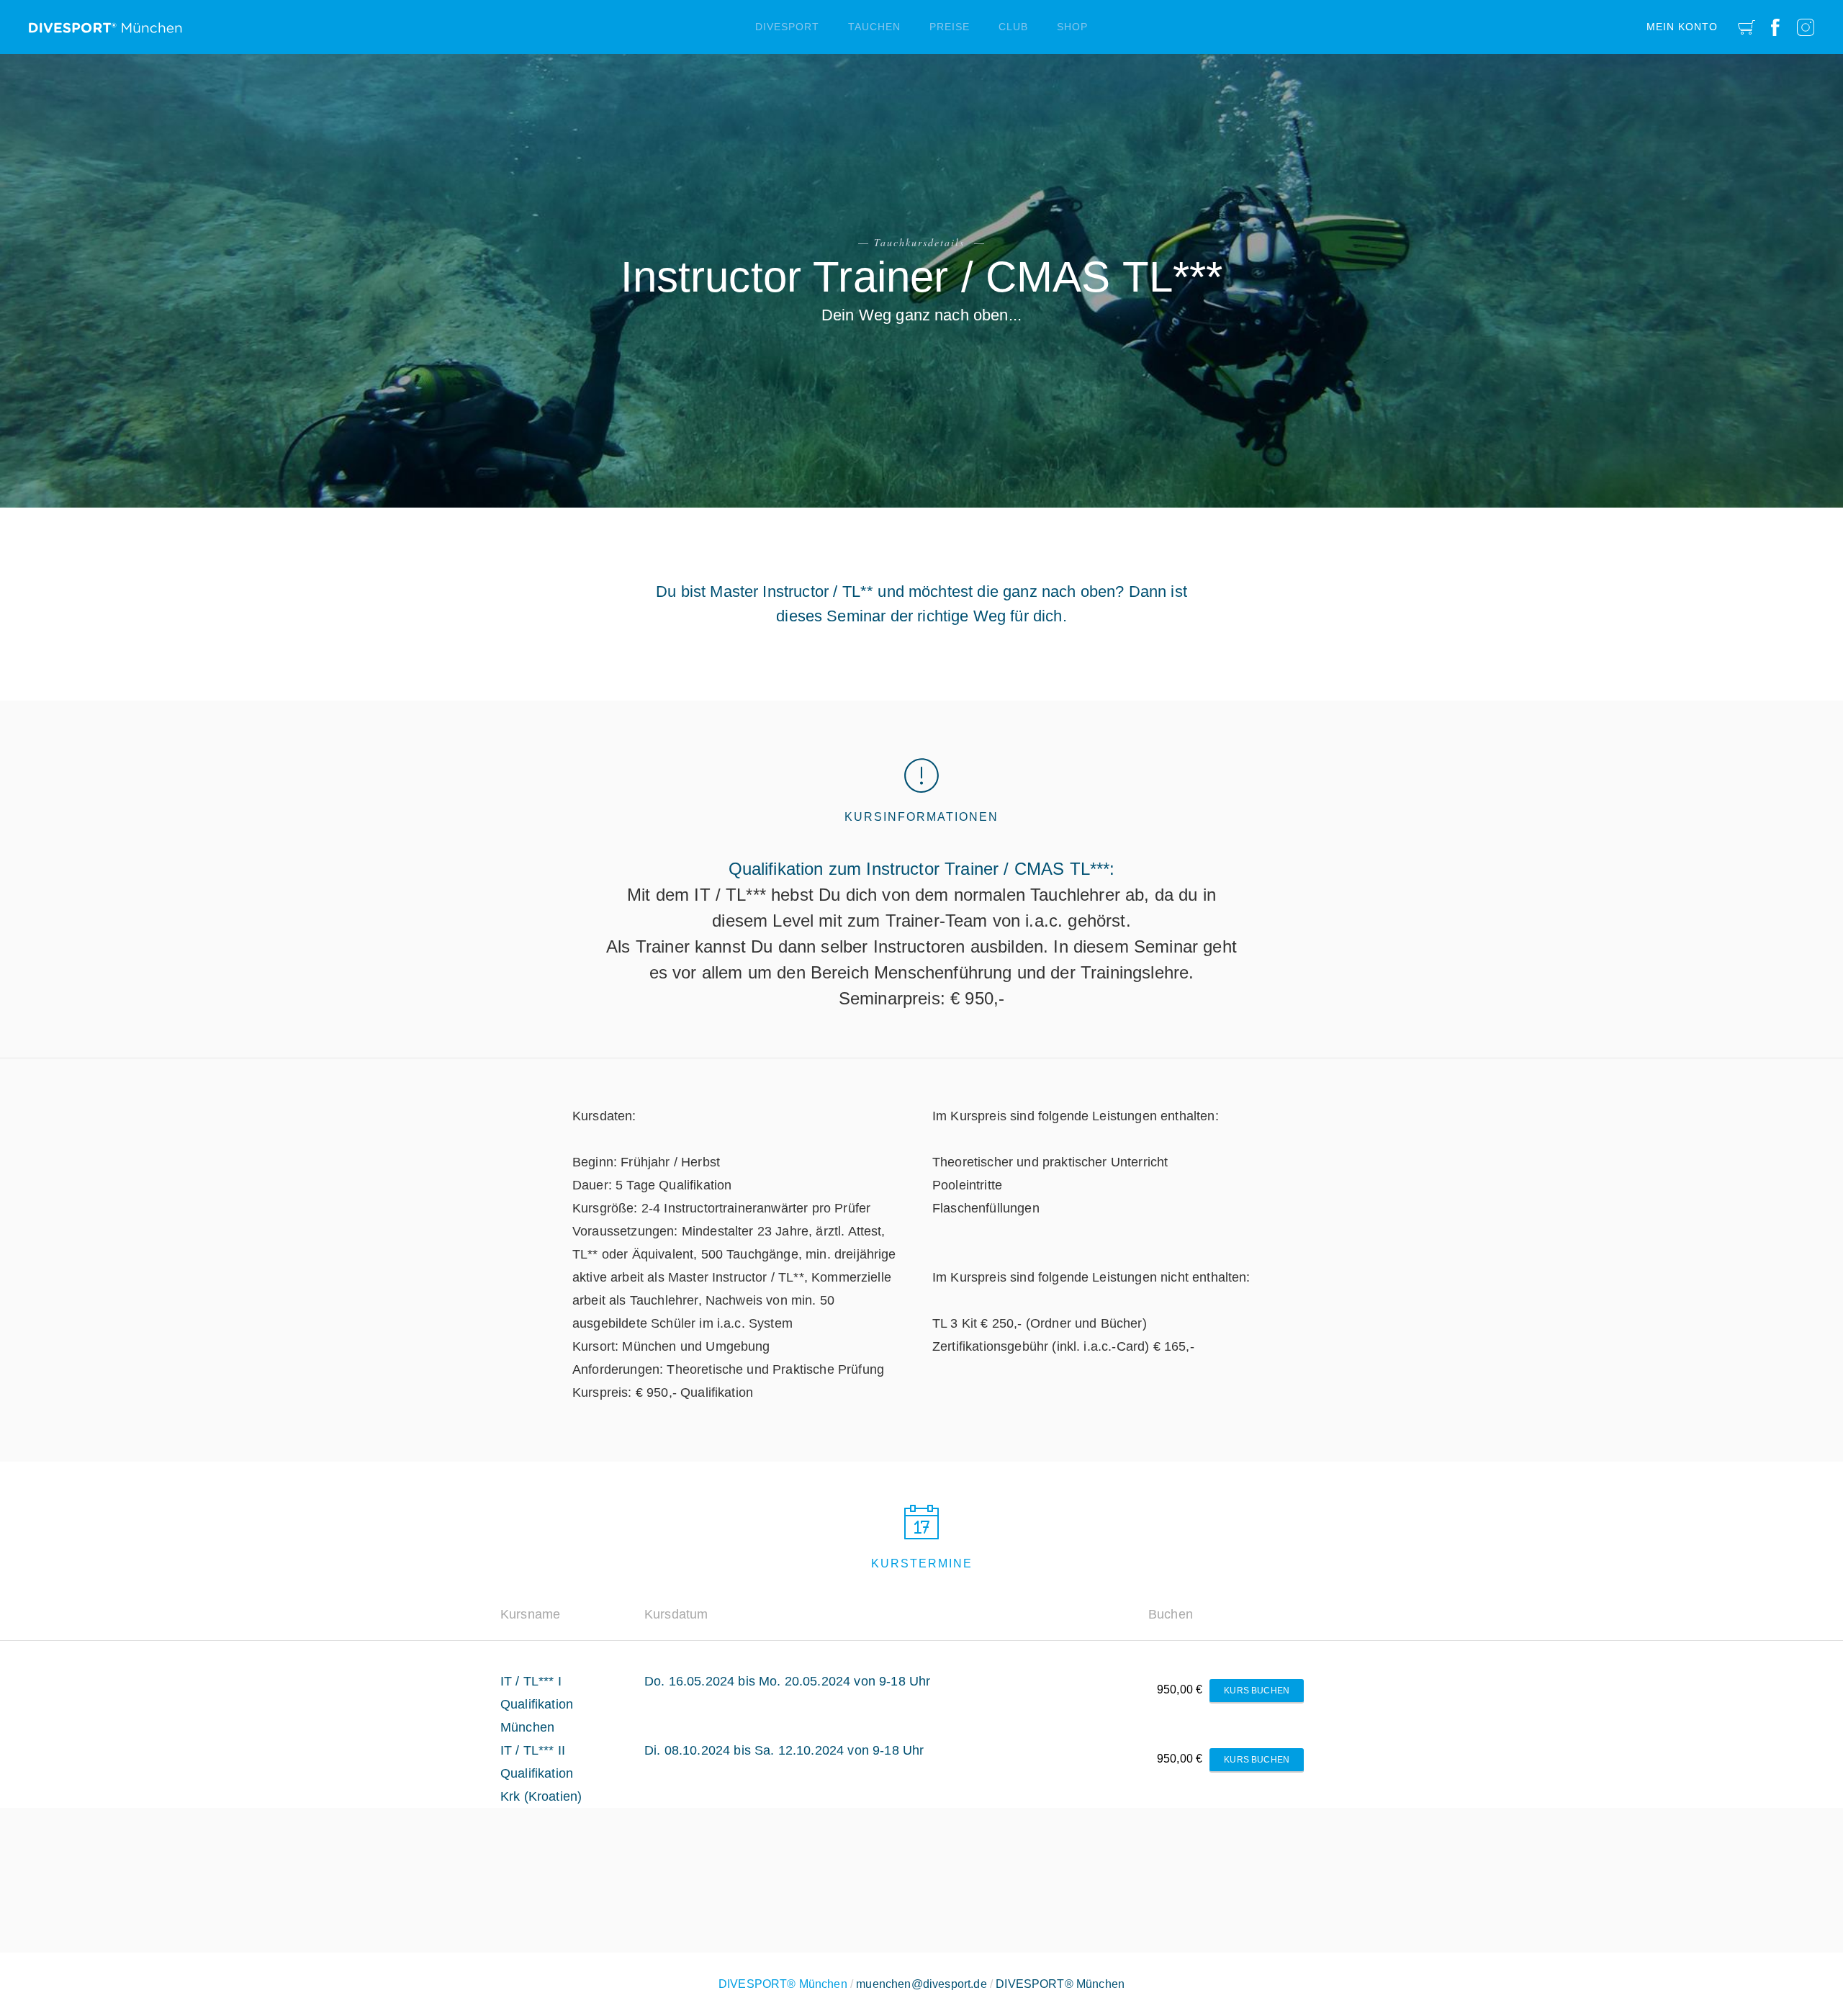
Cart (1747, 27)
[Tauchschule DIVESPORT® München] (105, 22)
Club (1013, 27)
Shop (1072, 27)
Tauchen (874, 27)
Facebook (1775, 27)
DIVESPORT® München (1060, 1984)
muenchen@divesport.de (921, 1984)
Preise (950, 27)
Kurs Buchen (1257, 1691)
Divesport (787, 27)
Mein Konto (1682, 27)
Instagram (1806, 27)
